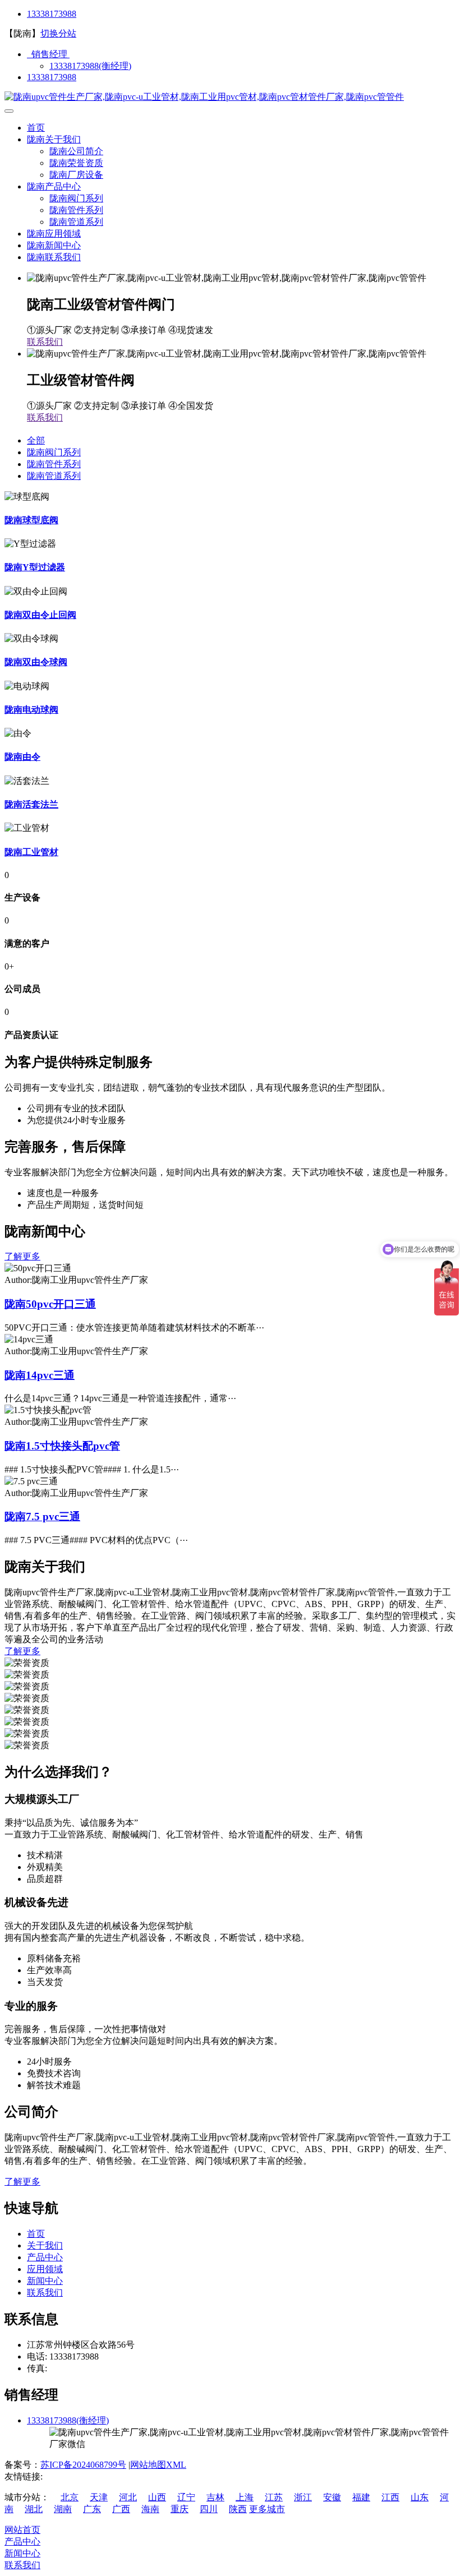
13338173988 (52, 14)
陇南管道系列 (76, 222)
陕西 (238, 2509)
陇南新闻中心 (54, 245)
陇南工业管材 (31, 852)
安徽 (332, 2497)
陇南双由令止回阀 (40, 615)
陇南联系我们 (54, 257)
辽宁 (186, 2497)
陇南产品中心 (54, 186)
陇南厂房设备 (76, 175)
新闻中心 (45, 2281)
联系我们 (45, 342)
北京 (70, 2497)
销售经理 (48, 54)
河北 (128, 2497)
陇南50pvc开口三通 (50, 1304)
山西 (157, 2497)
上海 (245, 2497)
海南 (150, 2509)
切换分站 (58, 33)
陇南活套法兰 (31, 804)
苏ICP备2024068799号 (83, 2465)
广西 (121, 2509)
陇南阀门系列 (76, 198)
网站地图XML (158, 2465)
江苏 (274, 2497)
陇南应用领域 (54, 234)
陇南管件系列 (76, 210)
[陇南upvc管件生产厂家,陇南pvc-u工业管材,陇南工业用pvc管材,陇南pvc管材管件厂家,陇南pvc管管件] (204, 97)
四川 (209, 2509)
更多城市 (267, 2509)
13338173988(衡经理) (90, 66)
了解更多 (22, 1256)
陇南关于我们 (54, 139)
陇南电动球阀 (31, 710)
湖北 (34, 2509)
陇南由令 (22, 757)
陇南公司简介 (76, 151)
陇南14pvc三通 (40, 1375)
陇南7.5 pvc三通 (42, 1516)
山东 (420, 2497)
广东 (92, 2509)
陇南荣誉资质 (76, 163)
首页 (36, 128)
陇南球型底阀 (31, 520)
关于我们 (45, 2245)
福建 (361, 2497)
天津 (99, 2497)
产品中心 (45, 2257)
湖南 (63, 2509)
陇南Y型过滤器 (35, 567)
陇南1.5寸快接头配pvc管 (62, 1446)
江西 (390, 2497)
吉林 (215, 2497)
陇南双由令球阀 (36, 662)
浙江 (303, 2497)
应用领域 (45, 2269)
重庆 (180, 2509)
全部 (36, 440)
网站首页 (22, 2530)
